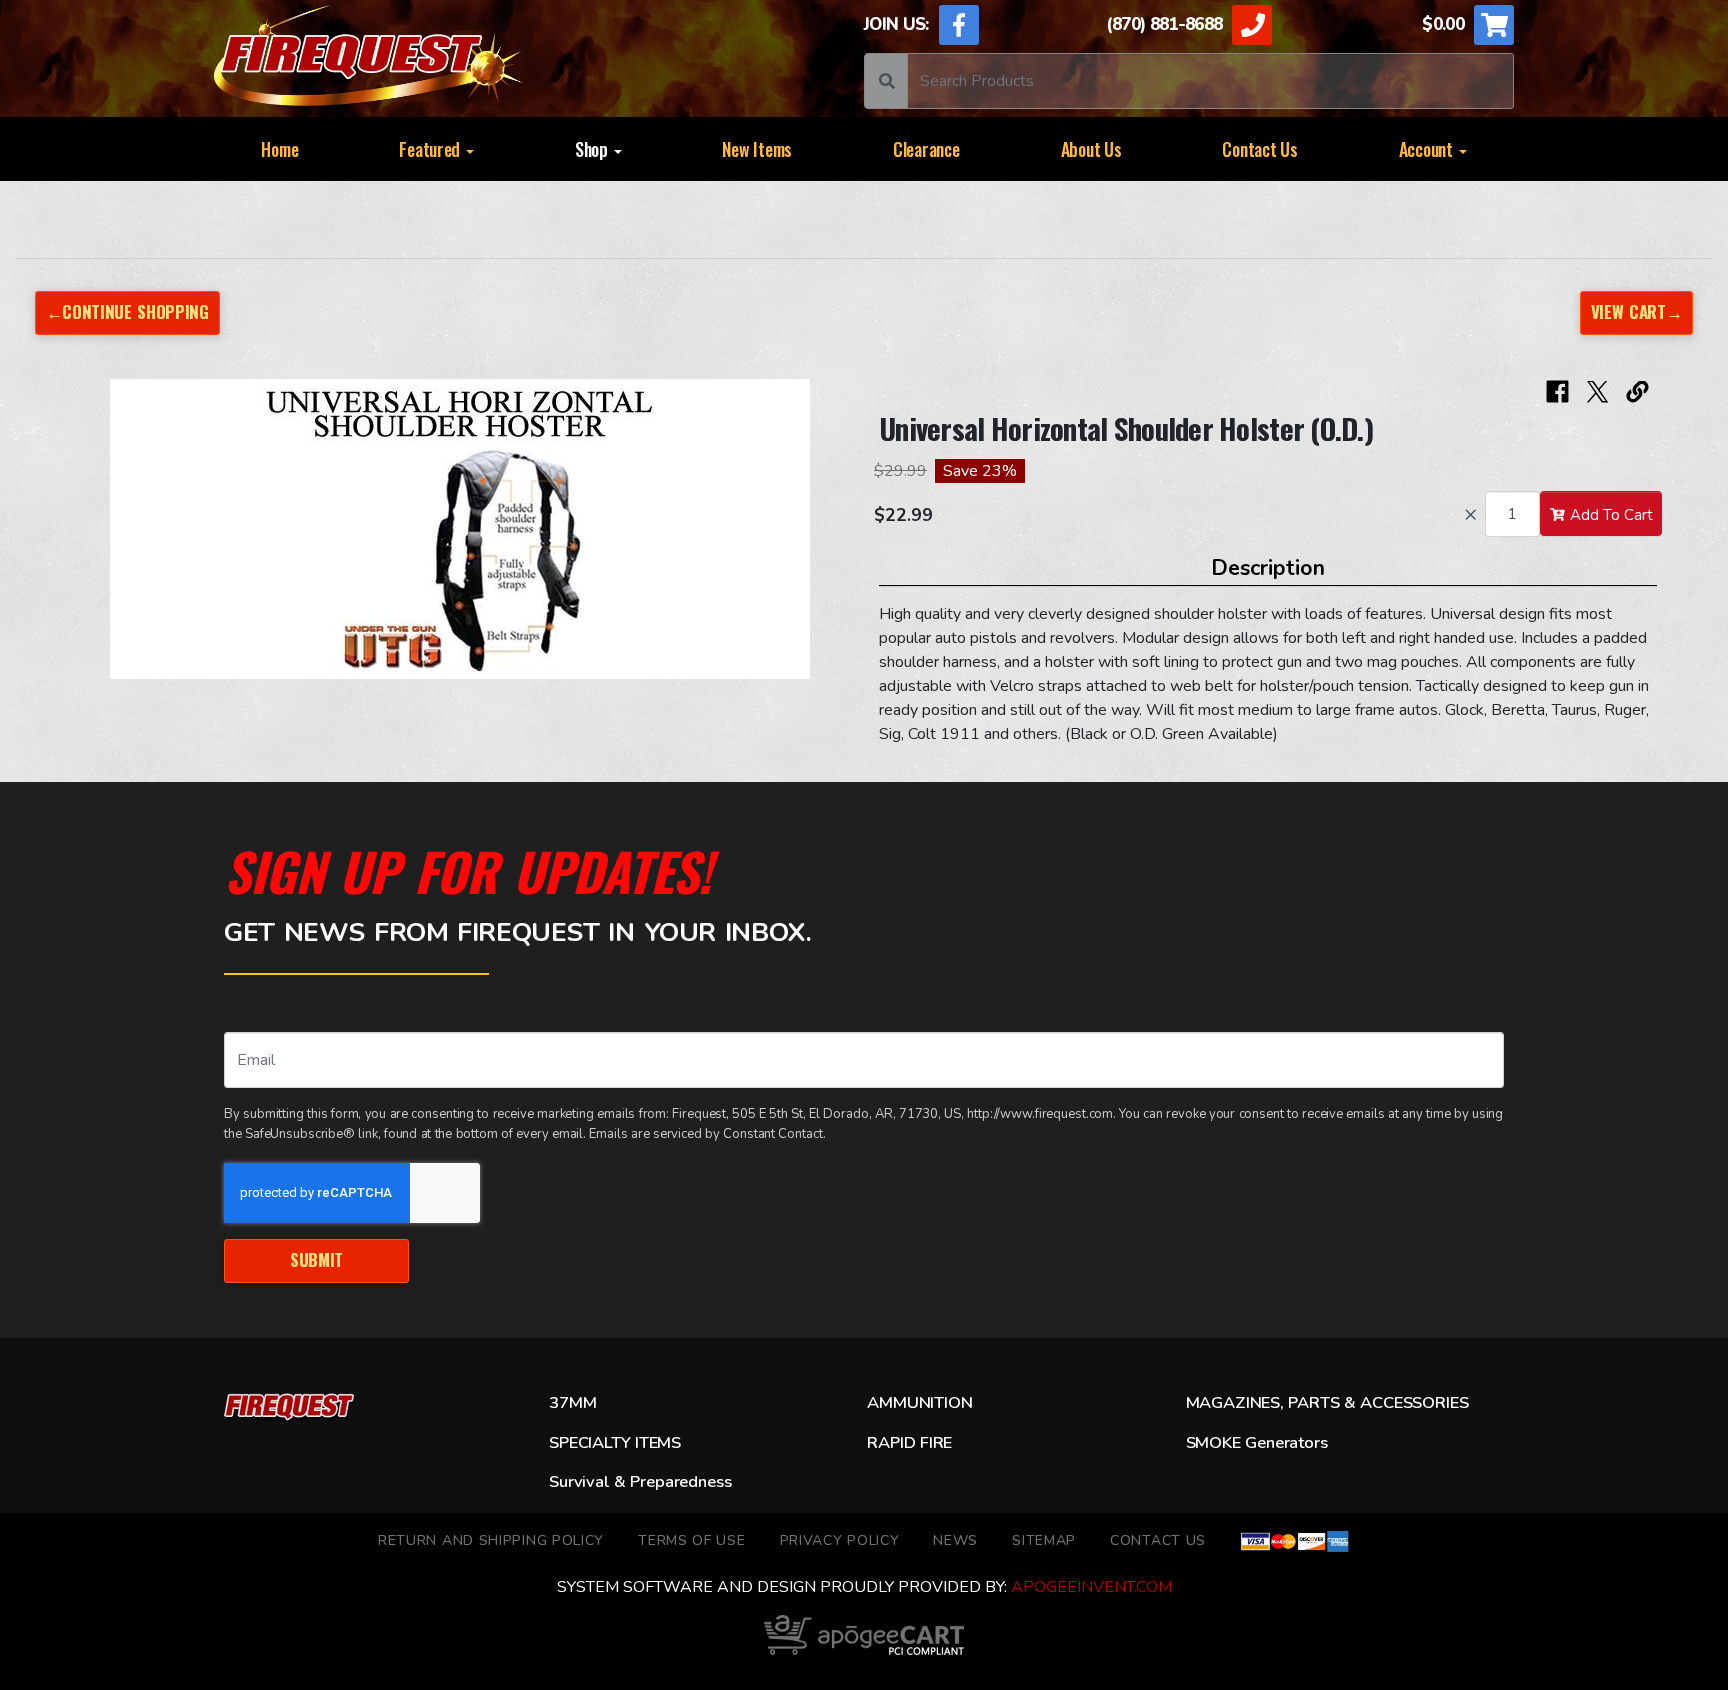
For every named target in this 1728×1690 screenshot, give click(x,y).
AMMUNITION (919, 1403)
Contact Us (1259, 149)
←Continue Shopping (127, 311)
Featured (431, 149)
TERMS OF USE (691, 1540)
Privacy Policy (840, 1540)
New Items (757, 149)
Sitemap (1044, 1540)
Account (1428, 149)
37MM (572, 1403)
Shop (593, 149)
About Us (1091, 149)
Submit (316, 1259)
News (955, 1540)
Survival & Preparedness (640, 1482)
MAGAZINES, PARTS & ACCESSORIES (1327, 1403)
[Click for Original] (460, 529)
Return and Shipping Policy (491, 1540)
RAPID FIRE (909, 1443)
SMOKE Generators (1257, 1443)
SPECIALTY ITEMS (615, 1443)
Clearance (926, 149)
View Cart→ (1637, 311)
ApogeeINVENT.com (1091, 1587)
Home (279, 149)
